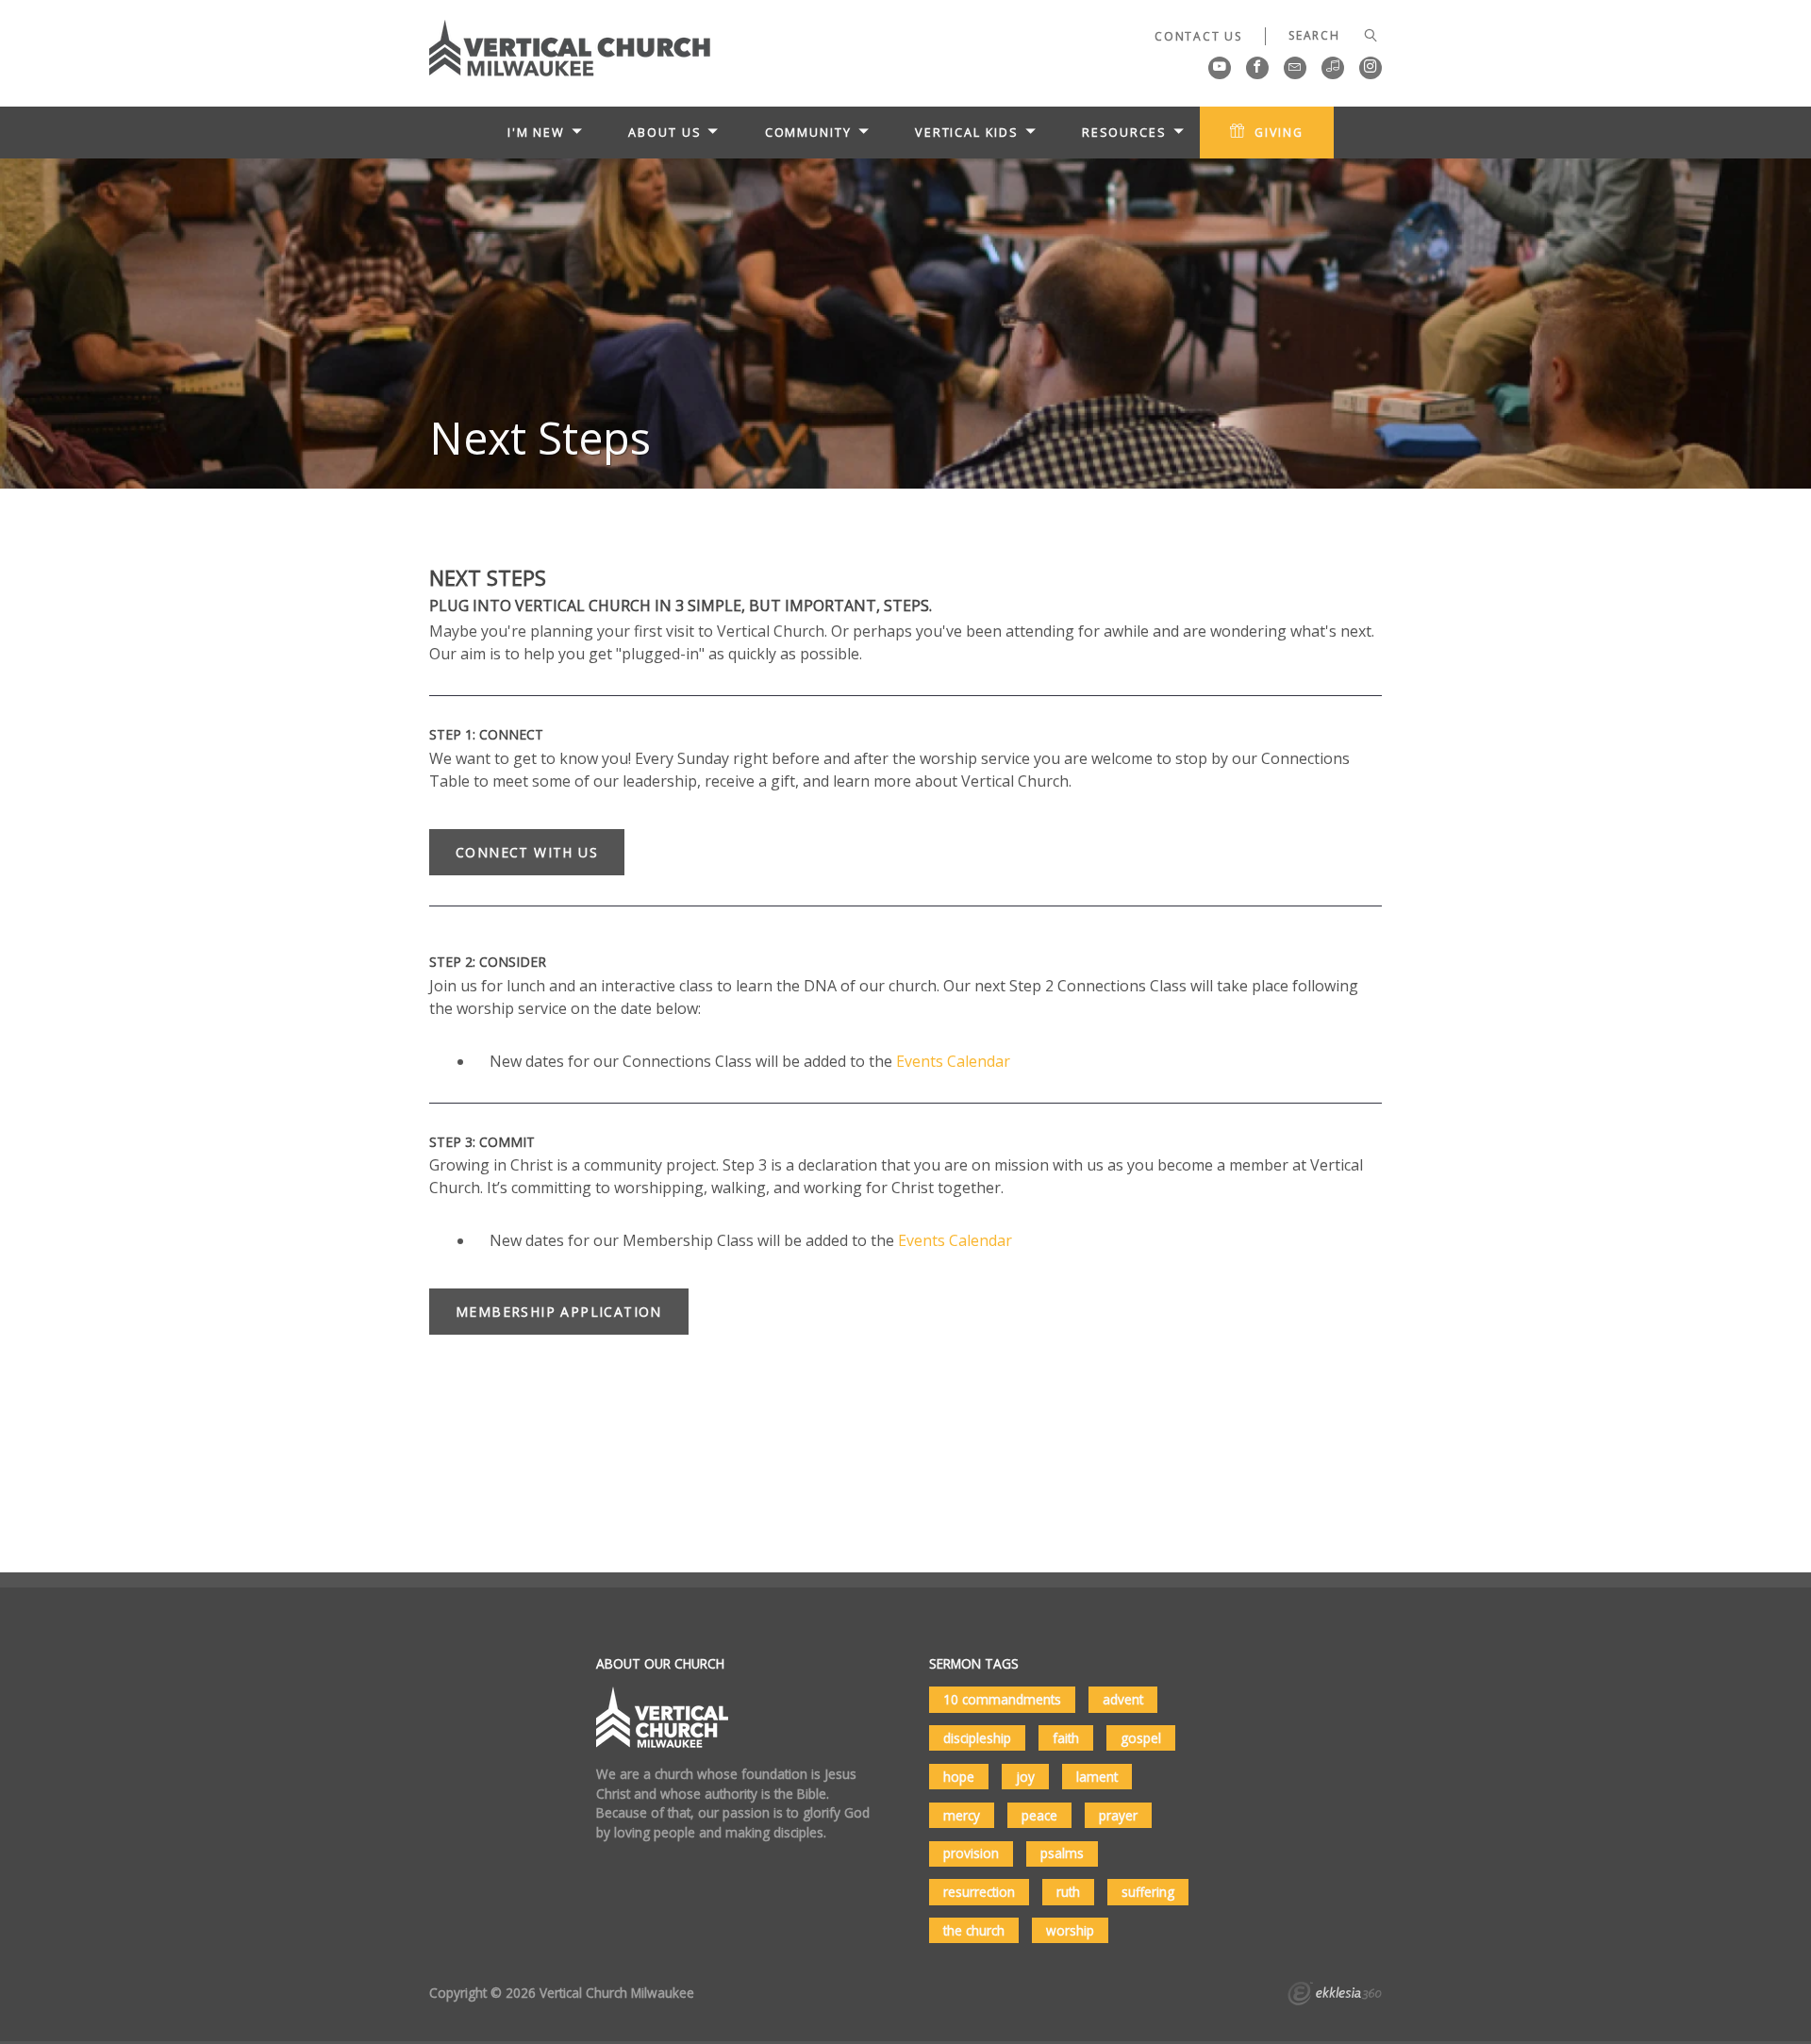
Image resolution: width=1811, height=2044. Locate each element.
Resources (1124, 132)
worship (1070, 1930)
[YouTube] (1220, 68)
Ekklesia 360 (1335, 1996)
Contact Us (1198, 36)
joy (1025, 1777)
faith (1066, 1738)
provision (971, 1853)
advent (1123, 1699)
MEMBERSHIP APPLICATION (559, 1312)
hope (959, 1777)
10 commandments (1002, 1699)
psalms (1062, 1853)
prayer (1118, 1815)
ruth (1068, 1892)
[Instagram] (1371, 68)
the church (974, 1930)
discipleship (977, 1738)
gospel (1141, 1738)
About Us (665, 132)
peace (1039, 1815)
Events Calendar (953, 1061)
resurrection (979, 1892)
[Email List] (1295, 68)
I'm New (536, 132)
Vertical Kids (967, 132)
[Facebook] (1257, 68)
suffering (1148, 1892)
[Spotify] (1333, 68)
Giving (1279, 132)
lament (1097, 1777)
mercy (962, 1815)
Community (808, 132)
